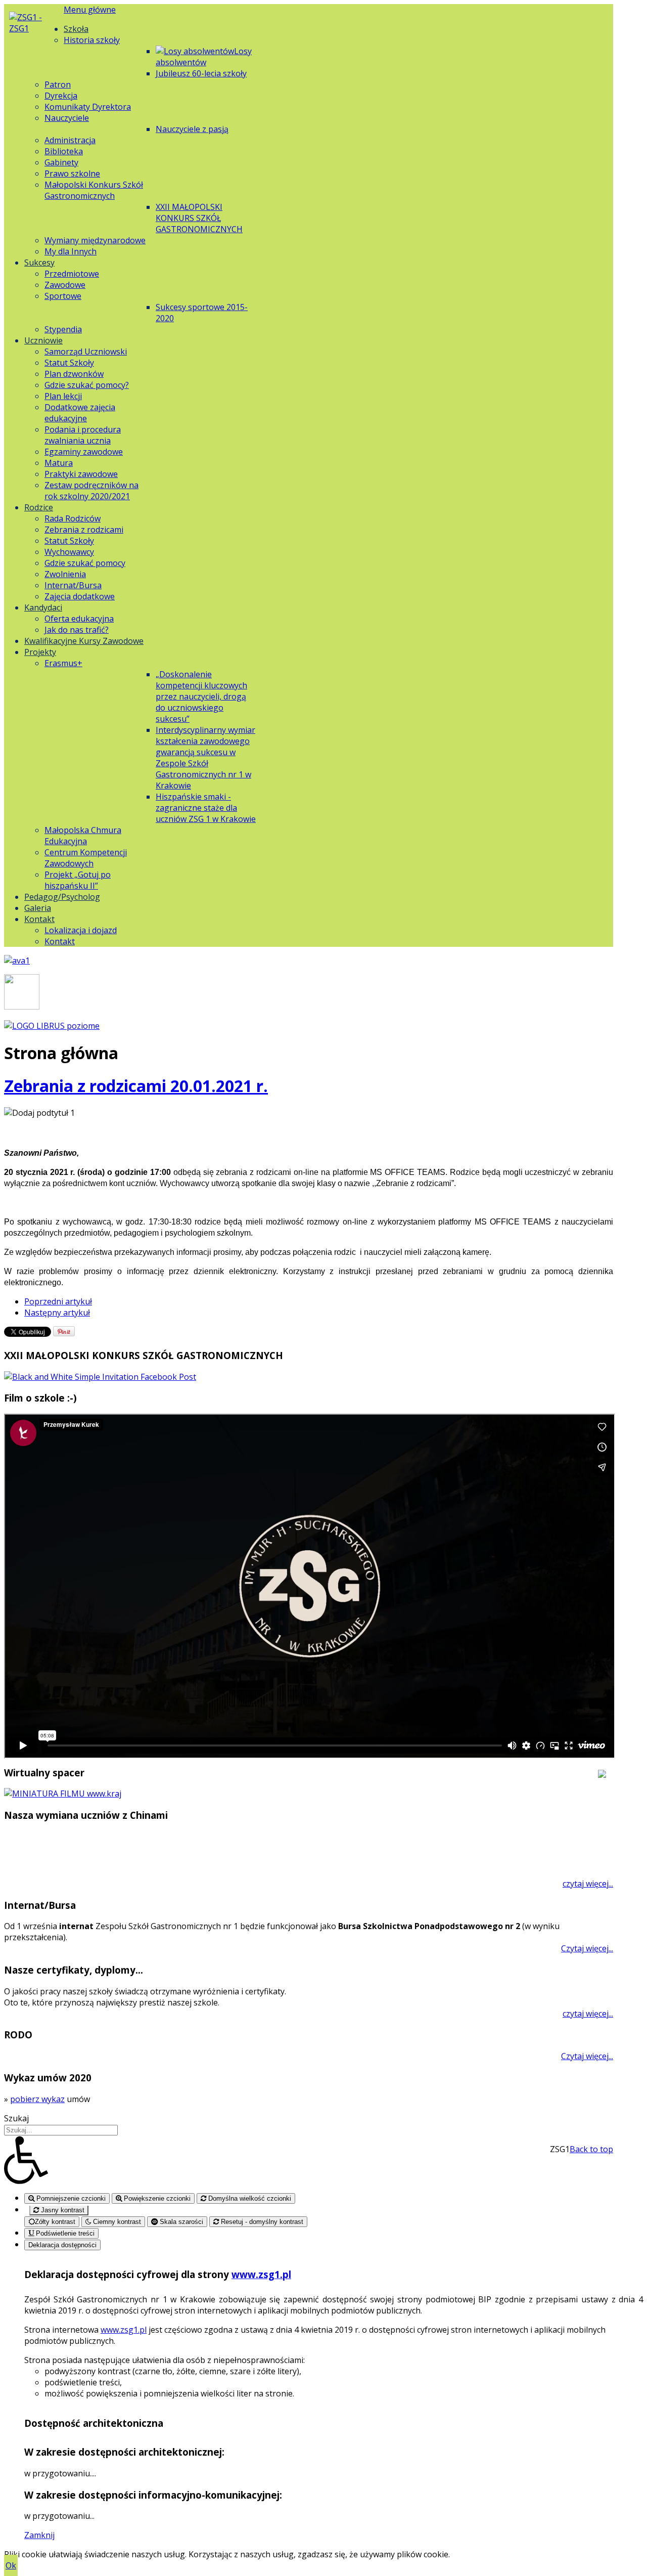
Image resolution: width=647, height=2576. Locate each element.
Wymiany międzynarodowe (95, 240)
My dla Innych (71, 251)
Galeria (38, 908)
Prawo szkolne (72, 173)
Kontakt (39, 919)
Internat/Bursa (73, 585)
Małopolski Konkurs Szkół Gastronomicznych (94, 190)
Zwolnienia (65, 574)
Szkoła (76, 29)
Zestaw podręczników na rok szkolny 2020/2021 (91, 491)
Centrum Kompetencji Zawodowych (86, 858)
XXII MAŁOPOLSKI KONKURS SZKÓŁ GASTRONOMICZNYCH (199, 218)
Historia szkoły (92, 40)
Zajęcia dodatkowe (80, 596)
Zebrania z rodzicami (84, 530)
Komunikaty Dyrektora (88, 107)
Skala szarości (180, 2222)
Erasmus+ (63, 663)
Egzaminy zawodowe (84, 452)
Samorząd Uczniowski (86, 352)
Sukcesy (39, 263)
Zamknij (39, 2535)
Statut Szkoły (69, 363)
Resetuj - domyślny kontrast (261, 2222)
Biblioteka (64, 151)
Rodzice (39, 507)
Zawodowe (65, 285)
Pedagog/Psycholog (62, 897)
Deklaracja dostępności (62, 2245)
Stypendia (63, 329)
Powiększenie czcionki (156, 2198)
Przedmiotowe (72, 274)
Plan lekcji (63, 396)
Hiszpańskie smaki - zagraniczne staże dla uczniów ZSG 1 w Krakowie (206, 808)
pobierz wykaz (37, 2099)
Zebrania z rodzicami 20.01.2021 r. (136, 1086)
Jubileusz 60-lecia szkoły (201, 73)
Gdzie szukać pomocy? (87, 385)
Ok (11, 2565)
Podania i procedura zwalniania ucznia (83, 435)
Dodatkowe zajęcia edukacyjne (80, 413)
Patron (58, 84)
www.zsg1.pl (261, 2274)
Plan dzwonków (74, 374)
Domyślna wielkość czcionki (249, 2198)
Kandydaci (43, 607)
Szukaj (16, 2118)
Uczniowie (43, 340)
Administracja (70, 140)
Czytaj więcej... (587, 1948)
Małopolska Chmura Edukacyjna (83, 836)
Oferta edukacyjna (79, 619)
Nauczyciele (67, 118)
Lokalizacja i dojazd (81, 930)
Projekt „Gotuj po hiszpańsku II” (78, 880)
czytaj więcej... (588, 1884)
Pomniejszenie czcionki (70, 2198)
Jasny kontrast (62, 2210)
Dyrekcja (61, 96)
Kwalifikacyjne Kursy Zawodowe (84, 641)
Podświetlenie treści (64, 2233)
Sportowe (63, 296)
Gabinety (61, 162)
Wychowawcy (69, 552)
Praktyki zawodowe (81, 474)
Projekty (40, 652)
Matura (59, 463)
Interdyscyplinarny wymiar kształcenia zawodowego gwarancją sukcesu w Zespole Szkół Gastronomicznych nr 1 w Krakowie (205, 758)
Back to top (591, 2149)
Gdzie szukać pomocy (85, 563)
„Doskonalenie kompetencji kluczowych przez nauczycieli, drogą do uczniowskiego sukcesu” (201, 696)
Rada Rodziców (73, 518)
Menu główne (90, 10)
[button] (323, 2160)
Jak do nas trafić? (77, 630)
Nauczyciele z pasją (192, 129)
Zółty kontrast (55, 2222)
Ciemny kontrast (116, 2222)
